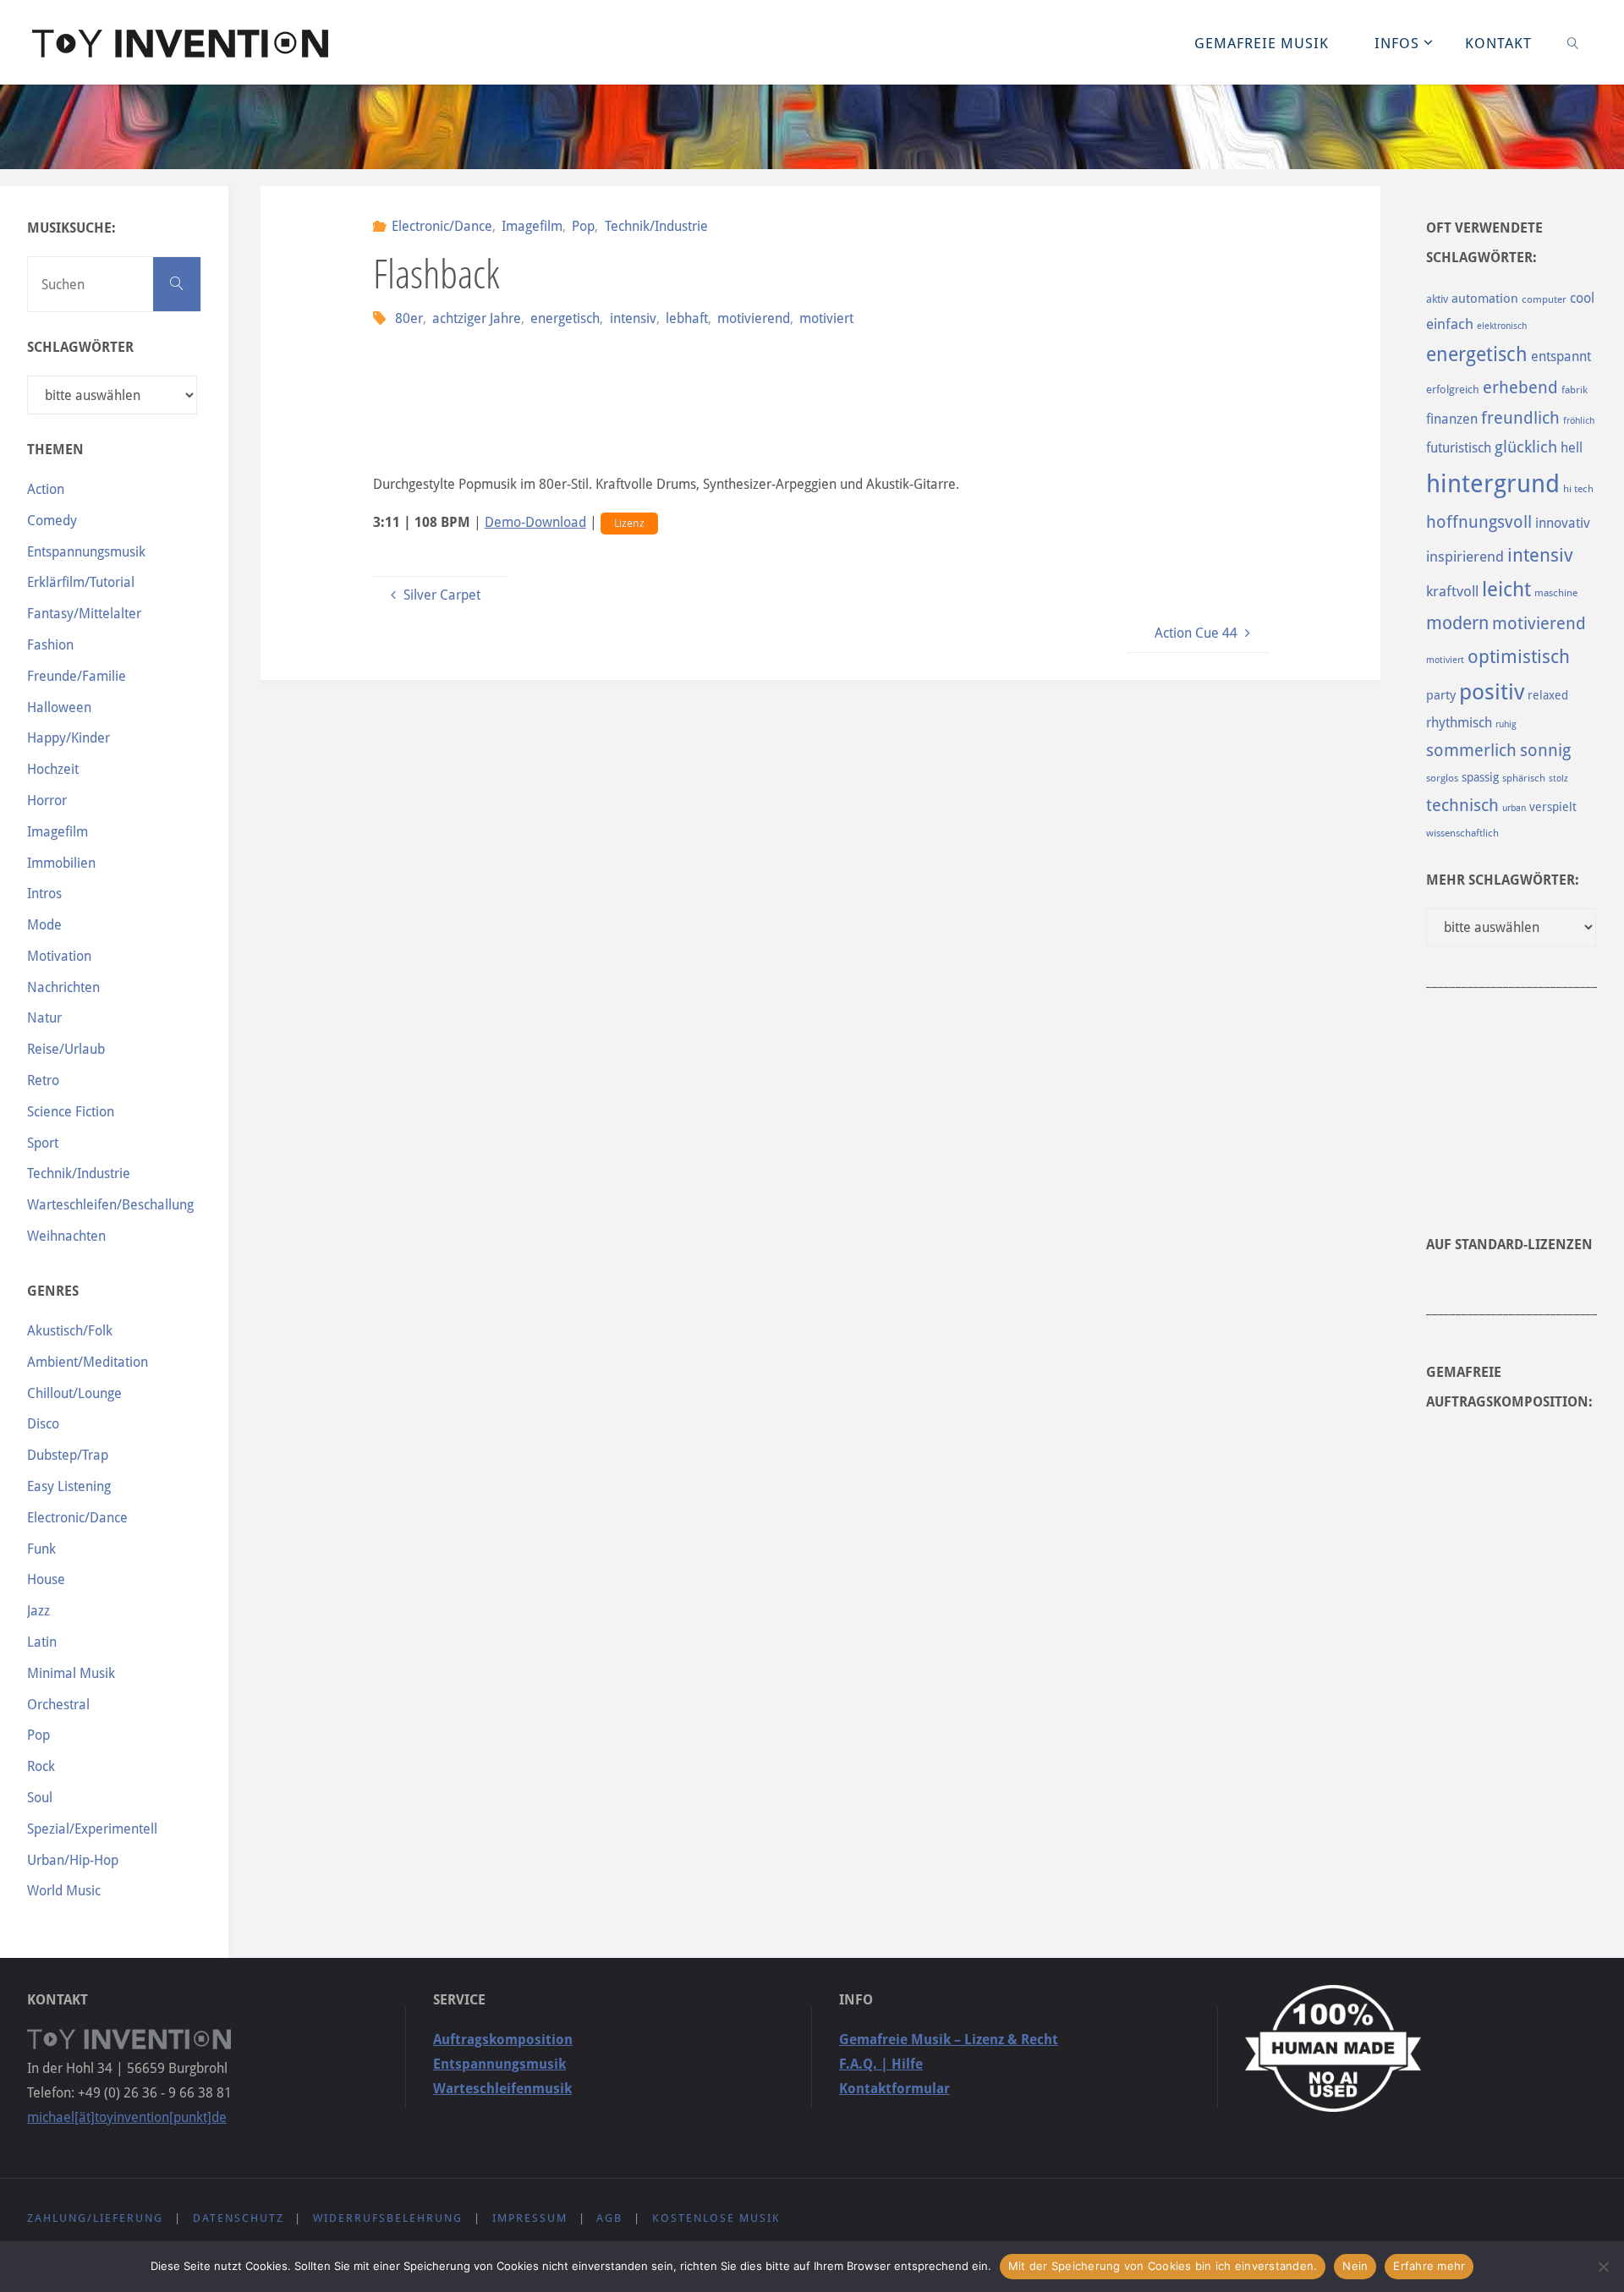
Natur (44, 1018)
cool (1582, 298)
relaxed (1548, 695)
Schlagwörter (80, 347)
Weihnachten (66, 1236)
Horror (47, 801)
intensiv (633, 318)
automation (1485, 299)
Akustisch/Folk (70, 1331)
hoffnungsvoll (1479, 522)
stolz (1558, 779)
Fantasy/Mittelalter (84, 614)
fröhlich (1579, 421)
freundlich (1520, 418)
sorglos (1442, 778)
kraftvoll (1452, 591)
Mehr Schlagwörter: (1503, 880)
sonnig (1545, 751)
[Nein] (1603, 2267)
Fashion (50, 645)
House (46, 1579)
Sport (43, 1143)
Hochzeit (53, 769)
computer (1544, 299)
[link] (1572, 42)
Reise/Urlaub (66, 1049)
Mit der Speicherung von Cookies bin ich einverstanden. (1163, 2266)
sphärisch (1524, 778)
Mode (44, 925)
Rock (41, 1766)
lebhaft (687, 318)
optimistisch (1519, 657)
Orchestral (58, 1705)
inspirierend (1465, 557)
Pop (583, 226)
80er (409, 318)
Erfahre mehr (1429, 2266)
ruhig (1506, 724)
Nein (1355, 2266)
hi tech (1578, 489)
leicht (1506, 589)
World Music (64, 1891)
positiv (1492, 692)
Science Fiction (71, 1112)
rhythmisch (1459, 723)
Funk (41, 1549)
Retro (43, 1080)
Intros (44, 894)
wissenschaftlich (1462, 833)
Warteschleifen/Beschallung (110, 1205)
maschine (1556, 593)
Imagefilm (532, 226)
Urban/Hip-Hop (73, 1860)
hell (1572, 448)
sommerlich (1471, 751)
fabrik (1575, 390)
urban (1514, 808)
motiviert (826, 318)
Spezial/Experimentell (92, 1829)
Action (46, 489)
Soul (40, 1798)
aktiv (1437, 299)
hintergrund (1493, 484)
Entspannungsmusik (86, 552)
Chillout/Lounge (74, 1393)
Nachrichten (63, 987)
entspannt (1561, 356)
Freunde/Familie (77, 676)
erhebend (1520, 387)
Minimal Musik (71, 1673)
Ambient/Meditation (88, 1362)
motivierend (754, 318)
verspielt (1553, 807)
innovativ (1563, 523)
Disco (43, 1424)
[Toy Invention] (180, 42)
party (1441, 695)
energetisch (565, 318)
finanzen (1452, 419)
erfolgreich (1453, 389)
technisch (1462, 805)
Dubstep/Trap (68, 1455)
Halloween (59, 707)
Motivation (59, 956)
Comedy (52, 521)
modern (1457, 623)
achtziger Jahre (477, 318)
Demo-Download (535, 522)
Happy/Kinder (69, 738)
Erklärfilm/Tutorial (81, 582)
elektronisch (1502, 326)
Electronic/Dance (442, 226)
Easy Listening (69, 1486)
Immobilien (61, 863)
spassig (1480, 777)
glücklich (1526, 447)
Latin (42, 1642)
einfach (1450, 324)
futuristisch (1459, 448)
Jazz (38, 1611)
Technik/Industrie (656, 226)
